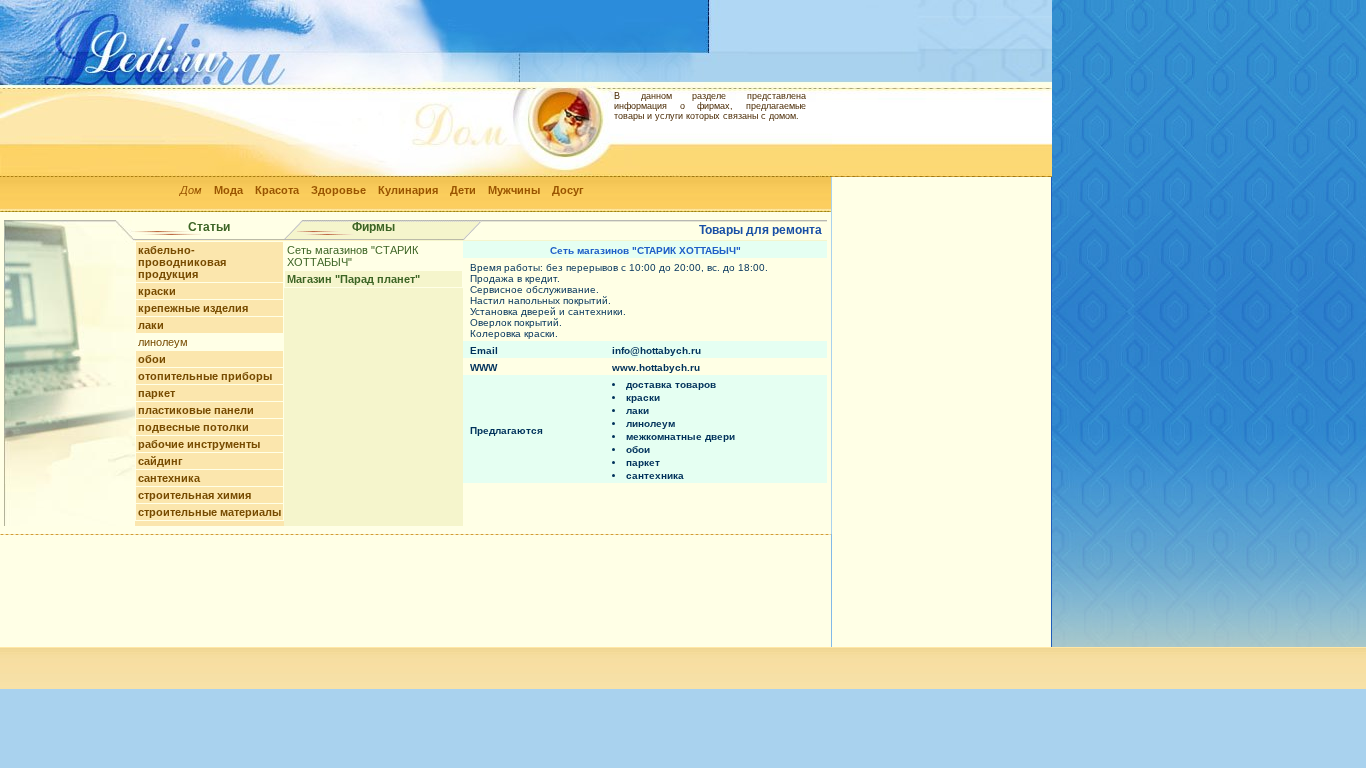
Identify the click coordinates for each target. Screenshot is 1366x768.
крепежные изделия (193, 308)
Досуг (568, 190)
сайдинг (160, 461)
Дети (463, 190)
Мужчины (514, 190)
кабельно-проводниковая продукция (182, 262)
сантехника (169, 478)
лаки (151, 325)
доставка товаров (671, 384)
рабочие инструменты (199, 444)
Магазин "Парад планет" (353, 279)
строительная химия (194, 495)
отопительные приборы (205, 376)
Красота (277, 190)
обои (152, 359)
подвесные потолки (193, 427)
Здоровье (338, 190)
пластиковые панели (196, 410)
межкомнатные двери (680, 436)
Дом (191, 190)
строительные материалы (209, 512)
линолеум (163, 342)
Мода (228, 190)
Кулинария (408, 190)
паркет (156, 393)
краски (157, 291)
